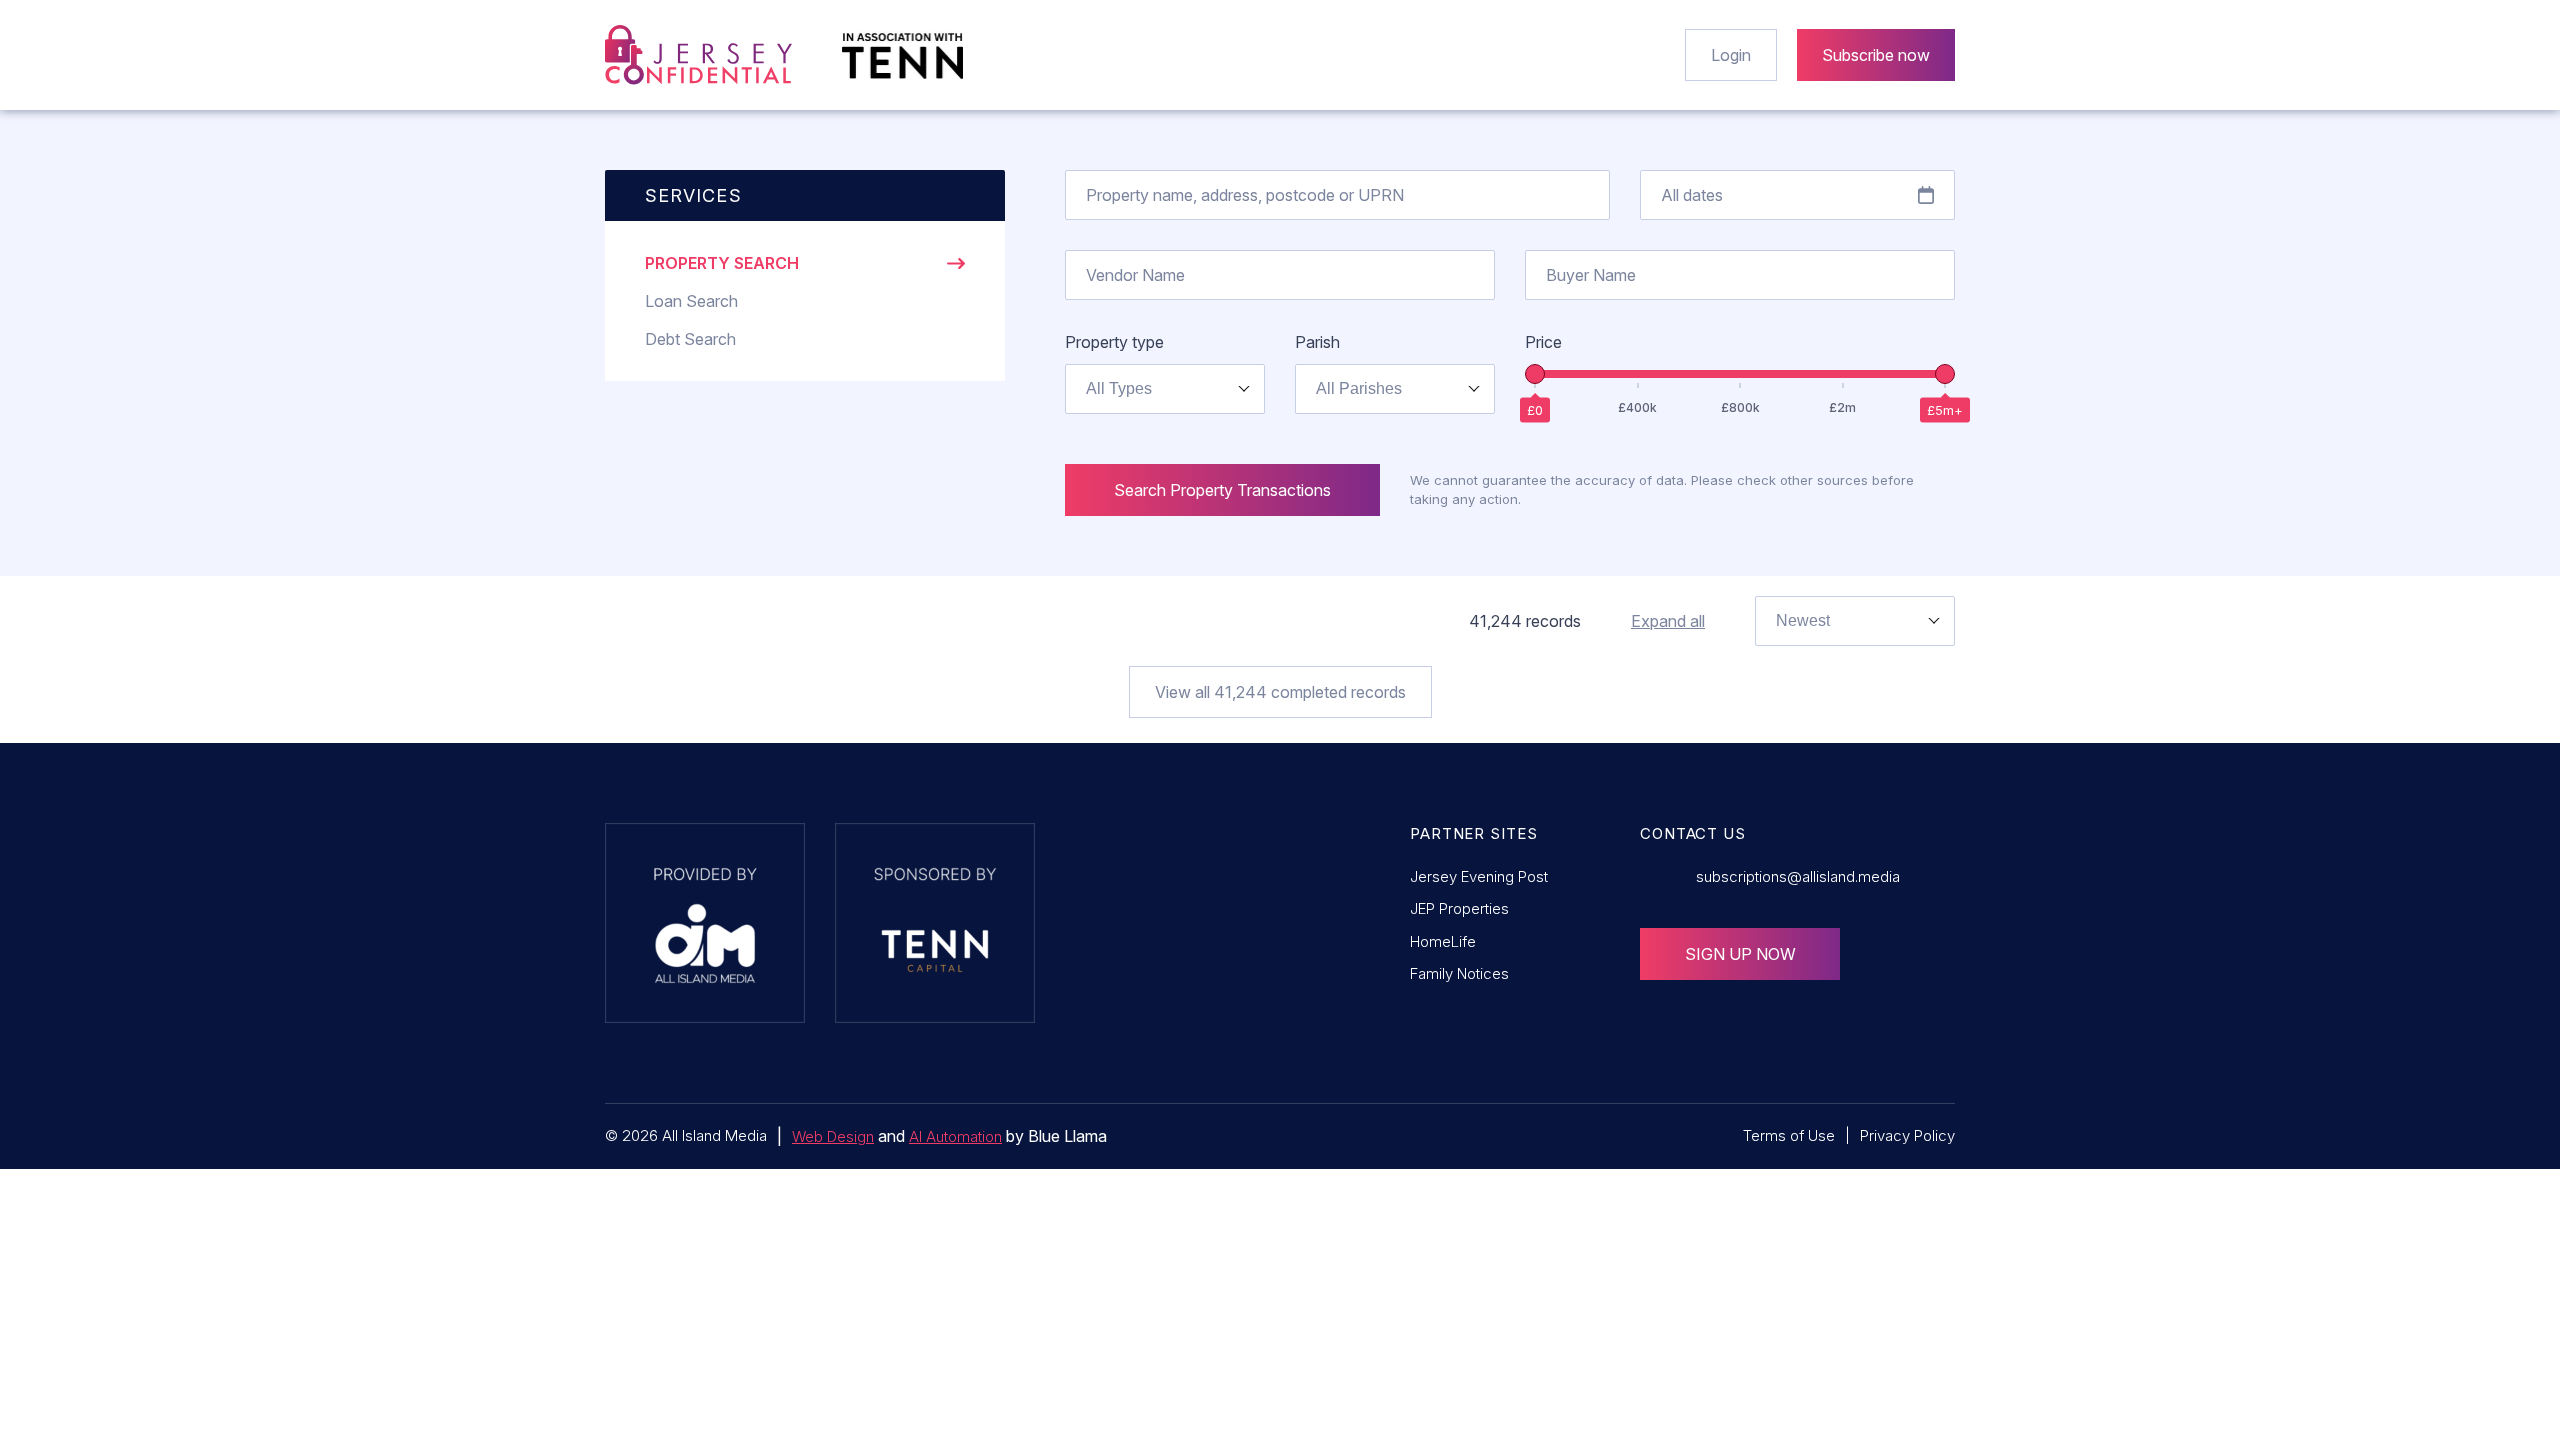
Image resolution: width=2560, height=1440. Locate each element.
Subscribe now (1876, 55)
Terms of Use (1789, 1135)
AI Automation (955, 1136)
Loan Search (691, 301)
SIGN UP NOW (1740, 954)
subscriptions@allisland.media (1798, 876)
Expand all (1668, 621)
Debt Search (690, 339)
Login (1731, 55)
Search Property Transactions (1222, 490)
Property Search (722, 263)
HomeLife (1443, 941)
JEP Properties (1459, 908)
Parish (1317, 342)
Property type (1114, 342)
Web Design (833, 1136)
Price (1543, 342)
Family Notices (1459, 973)
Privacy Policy (1907, 1135)
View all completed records (1280, 692)
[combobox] (1165, 389)
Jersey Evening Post (1479, 876)
